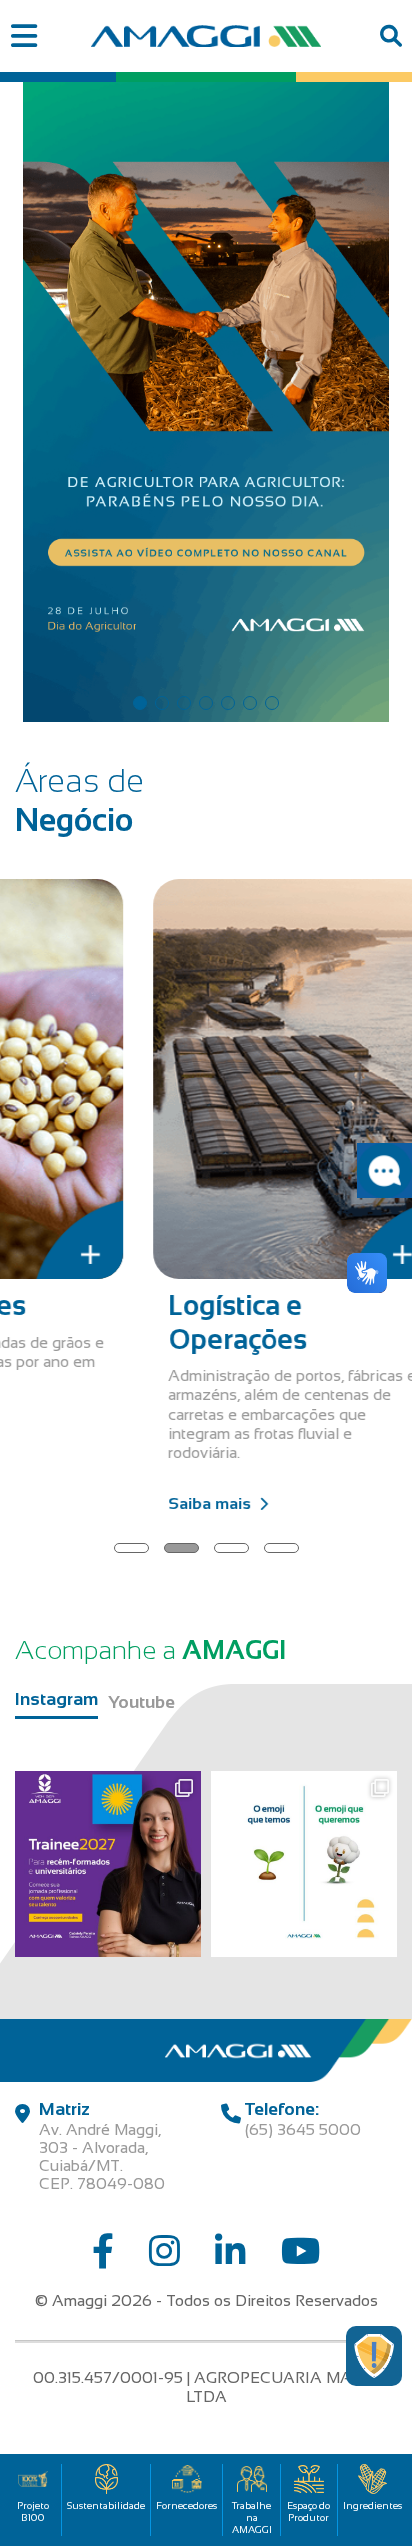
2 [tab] (162, 703)
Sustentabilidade (106, 2505)
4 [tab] (206, 703)
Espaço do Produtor (308, 2511)
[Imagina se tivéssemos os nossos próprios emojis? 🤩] (304, 1864)
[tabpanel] (206, 397)
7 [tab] (272, 703)
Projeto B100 (33, 2511)
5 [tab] (228, 703)
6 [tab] (250, 703)
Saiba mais (121, 1431)
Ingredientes (372, 2505)
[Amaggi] (206, 36)
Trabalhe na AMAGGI (252, 2517)
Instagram (56, 1699)
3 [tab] (184, 703)
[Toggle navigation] (23, 36)
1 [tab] (140, 703)
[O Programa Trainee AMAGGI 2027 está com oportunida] (108, 1864)
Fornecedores (186, 2505)
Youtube (141, 1702)
